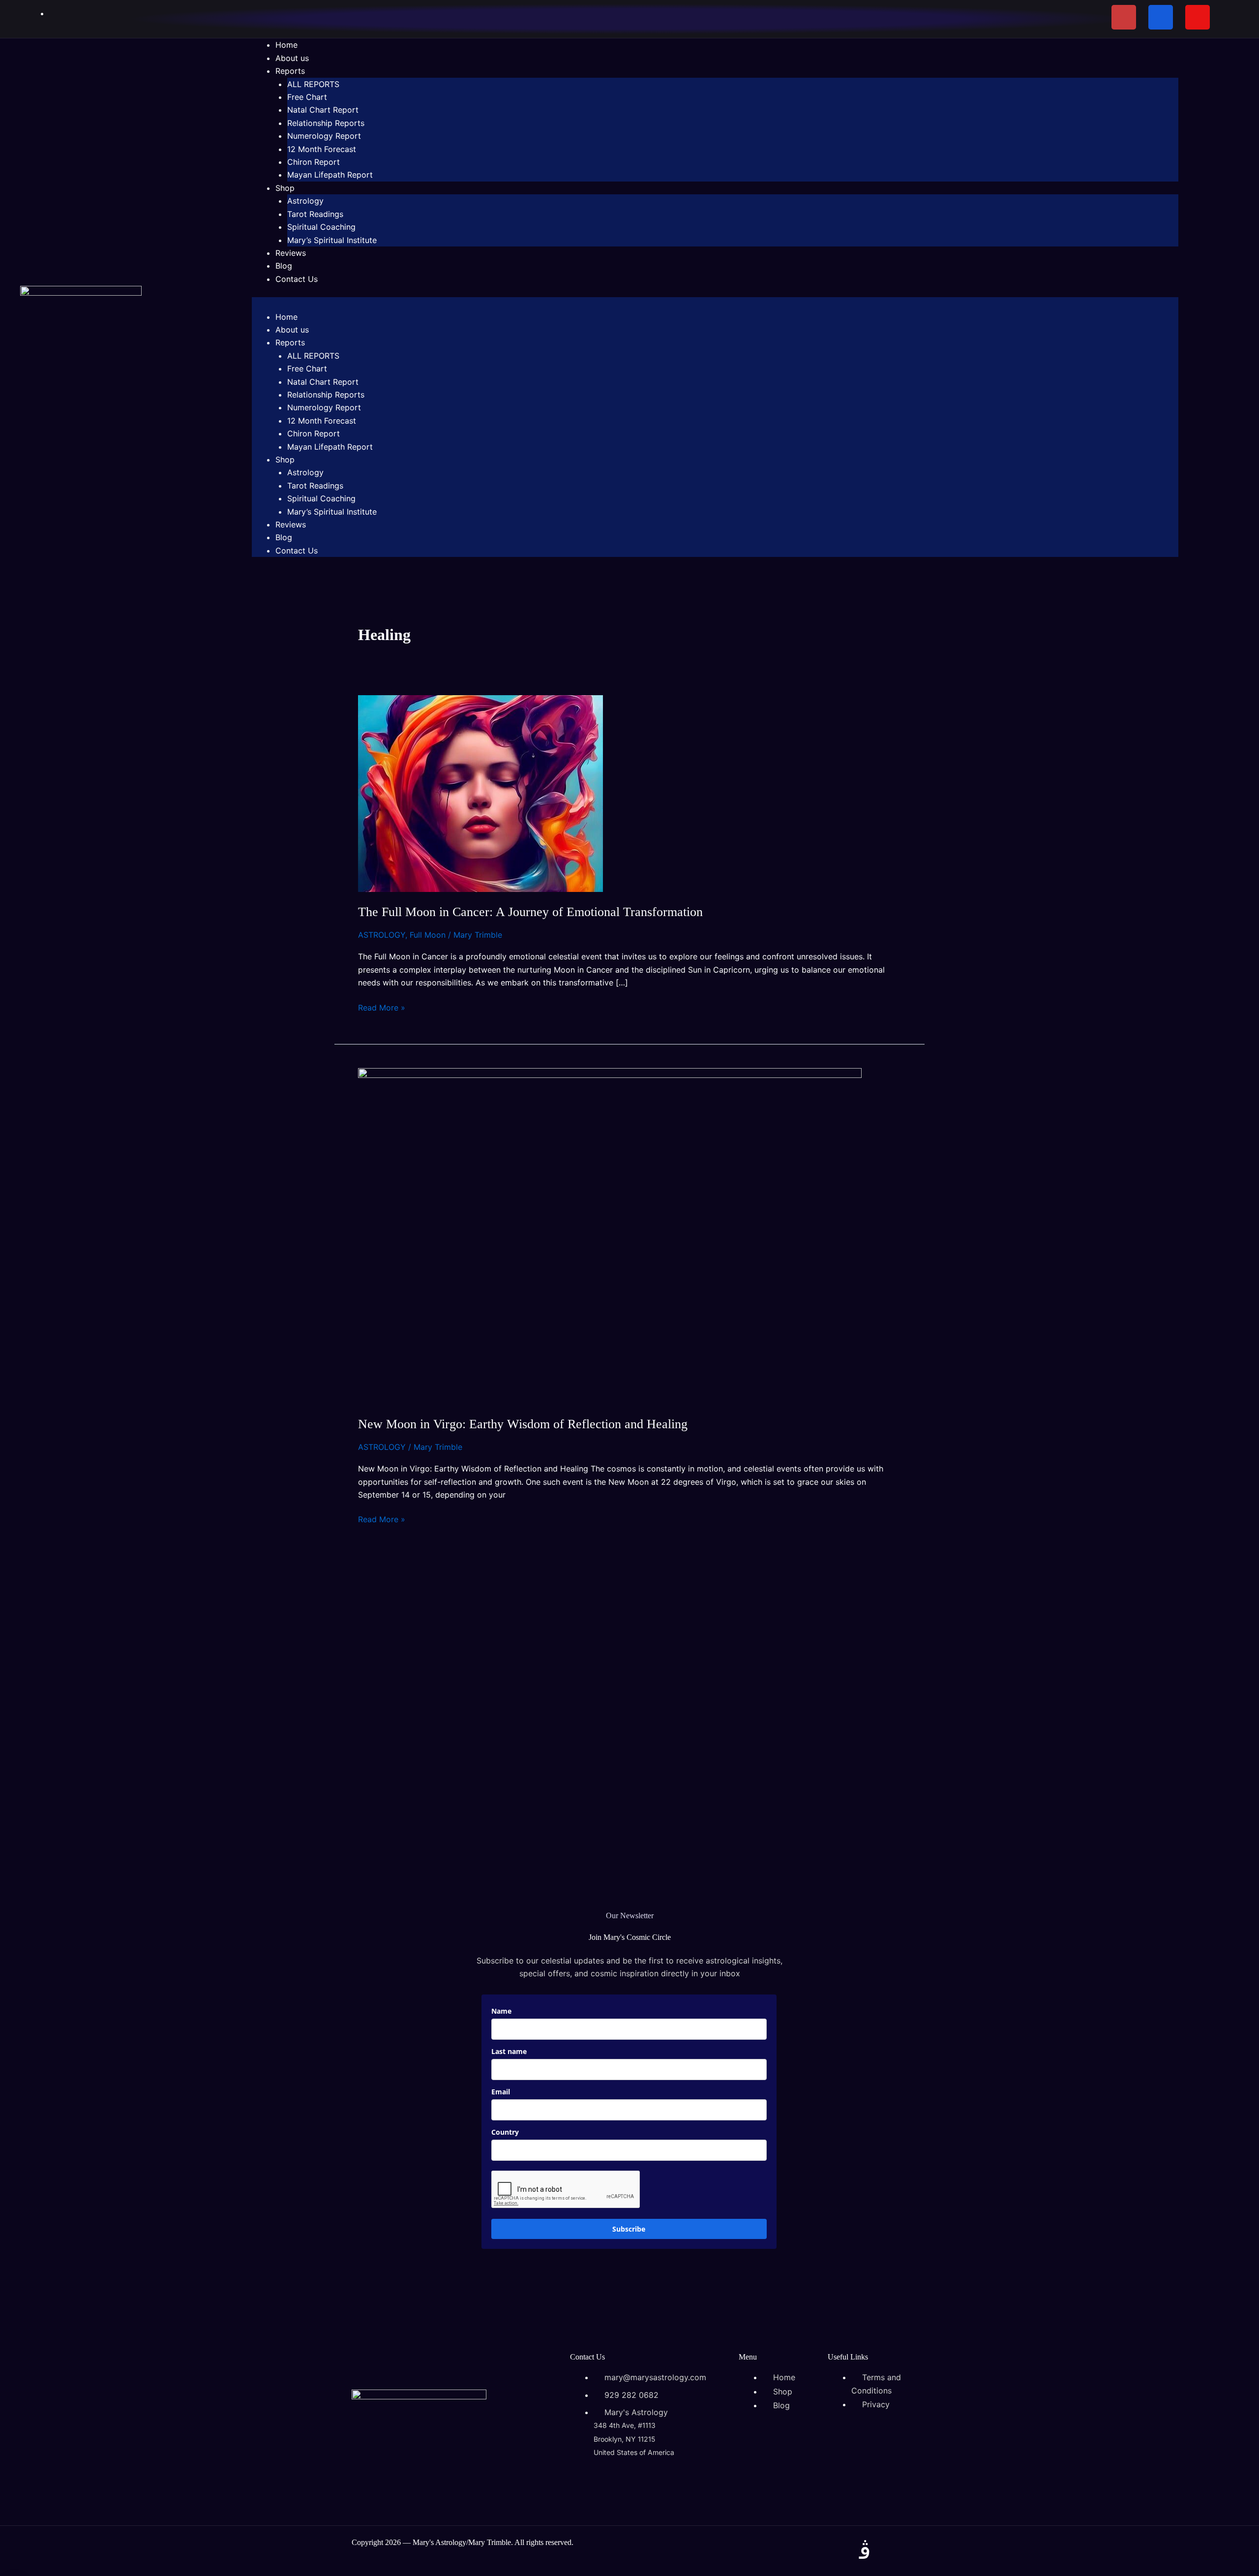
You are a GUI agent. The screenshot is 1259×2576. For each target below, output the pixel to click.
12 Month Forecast (322, 149)
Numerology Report (324, 136)
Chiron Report (314, 162)
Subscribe (629, 2229)
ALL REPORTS (313, 84)
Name (501, 2011)
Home (286, 45)
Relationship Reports (326, 123)
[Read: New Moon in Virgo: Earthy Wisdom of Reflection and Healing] (610, 1235)
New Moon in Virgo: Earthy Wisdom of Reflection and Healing (523, 1424)
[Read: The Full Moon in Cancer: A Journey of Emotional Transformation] (480, 793)
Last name (509, 2051)
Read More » (382, 1007)
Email (501, 2092)
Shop (285, 188)
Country (505, 2132)
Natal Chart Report (323, 110)
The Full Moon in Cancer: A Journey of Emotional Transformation (530, 912)
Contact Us (297, 279)
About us (292, 58)
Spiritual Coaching (321, 227)
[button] (715, 304)
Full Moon (428, 935)
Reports (290, 71)
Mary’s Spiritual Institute (332, 240)
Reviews (291, 253)
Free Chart (307, 97)
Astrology (305, 201)
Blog (284, 266)
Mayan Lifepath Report (330, 175)
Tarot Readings (315, 214)
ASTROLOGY (382, 935)
